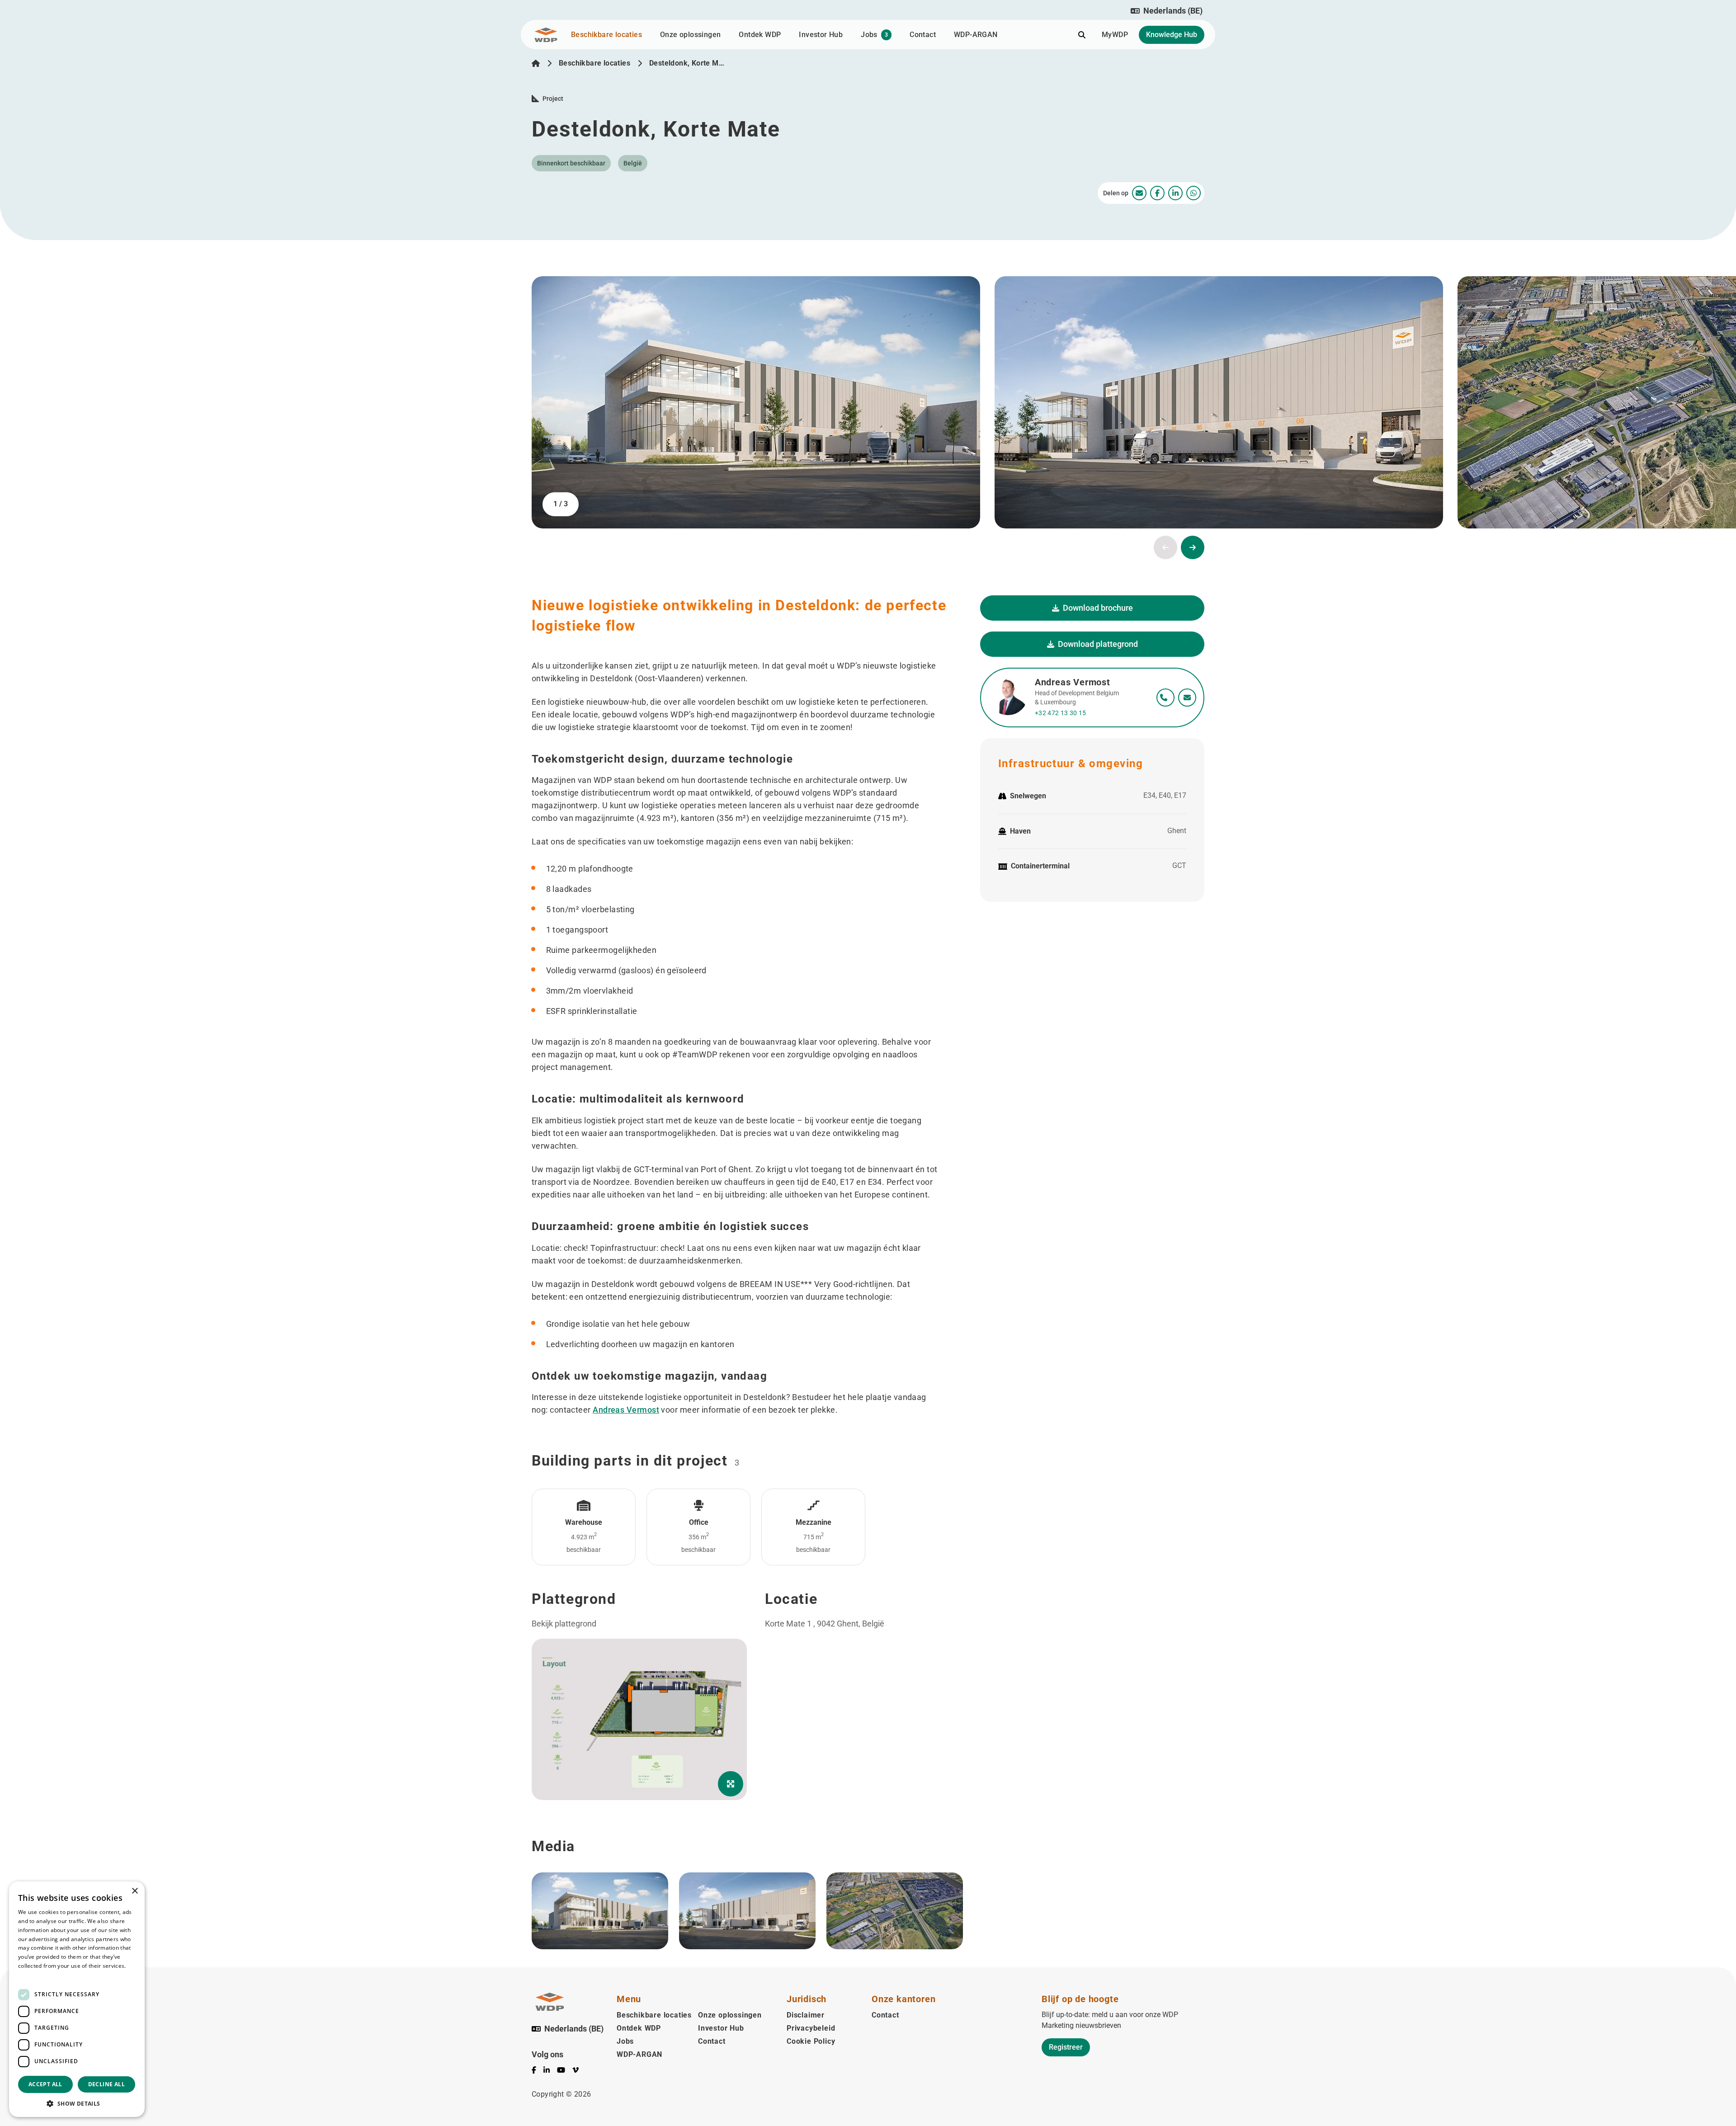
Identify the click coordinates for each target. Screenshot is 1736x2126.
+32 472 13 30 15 (1061, 713)
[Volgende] (1193, 547)
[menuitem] (1139, 193)
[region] (873, 1766)
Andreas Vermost (626, 1410)
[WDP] (546, 35)
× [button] (134, 1891)
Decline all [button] (106, 2084)
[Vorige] (1165, 547)
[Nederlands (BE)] (536, 63)
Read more (33, 1975)
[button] (1167, 11)
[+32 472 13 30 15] (1165, 698)
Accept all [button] (45, 2084)
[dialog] (77, 1999)
